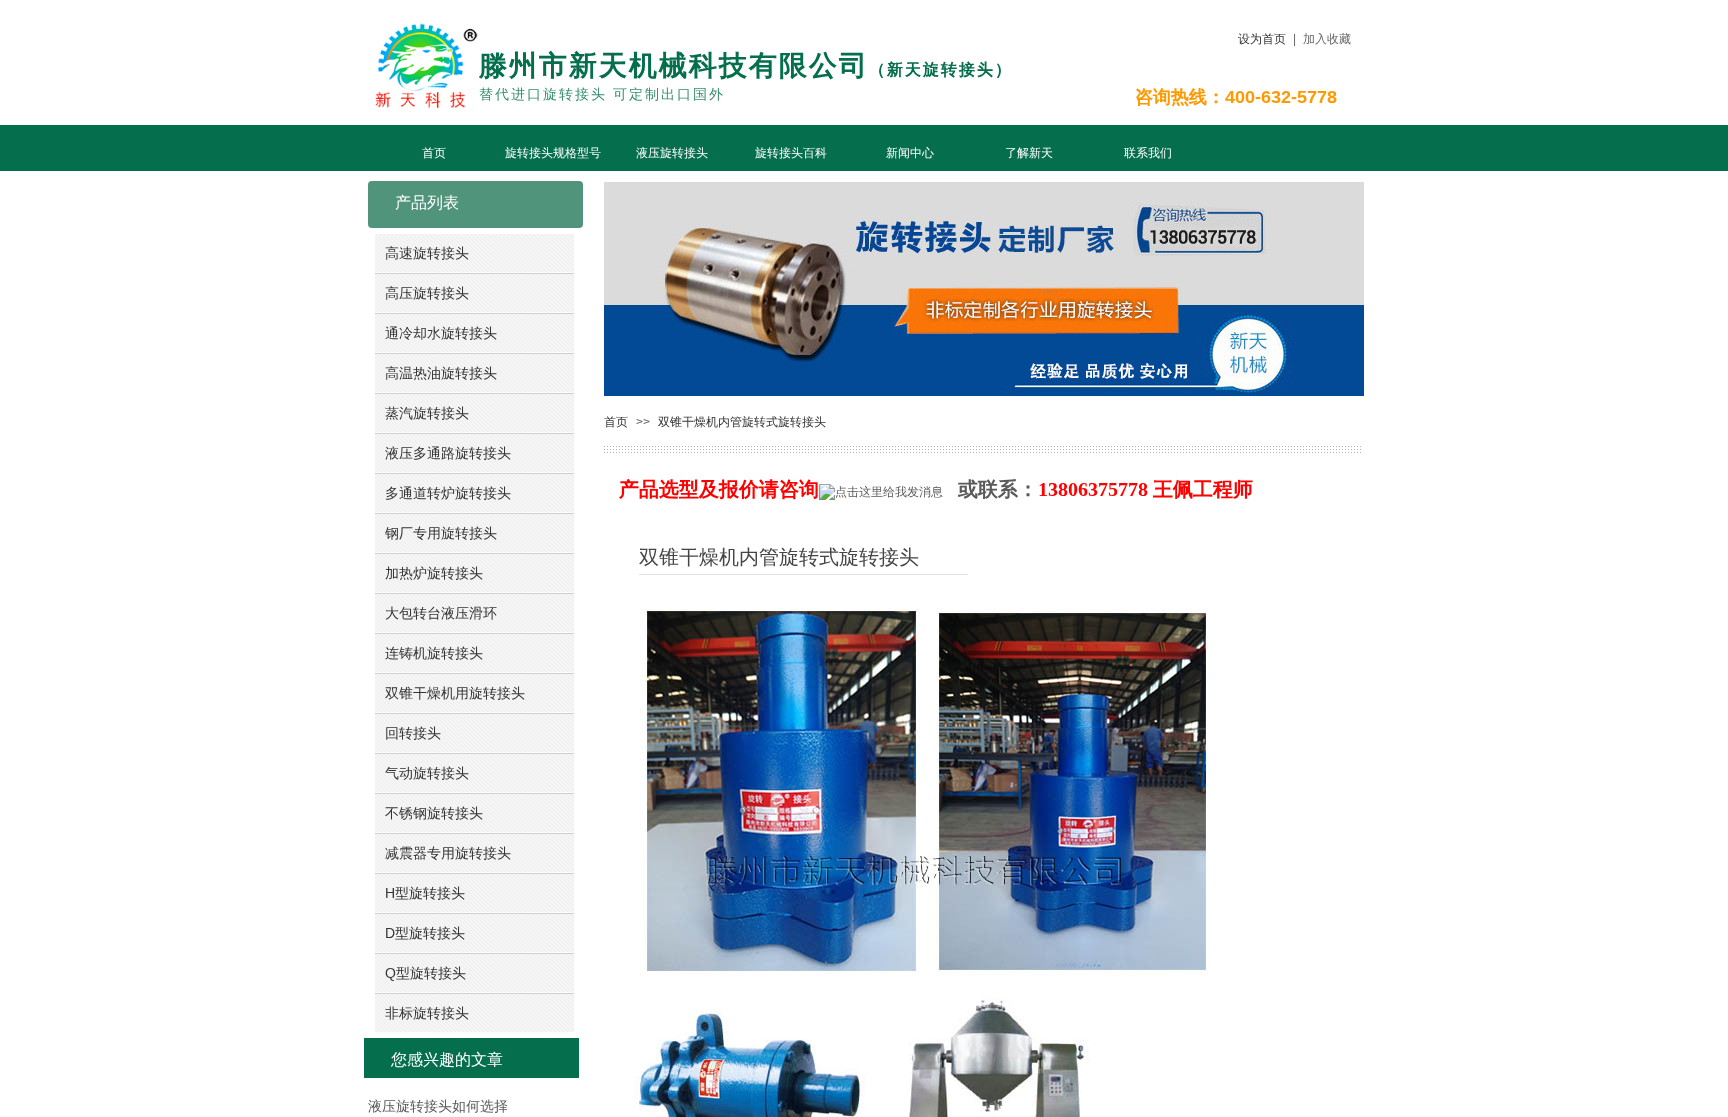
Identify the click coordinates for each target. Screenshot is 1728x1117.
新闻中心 (910, 153)
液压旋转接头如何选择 (438, 1106)
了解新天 (1029, 153)
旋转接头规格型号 (553, 153)
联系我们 (1148, 153)
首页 (434, 153)
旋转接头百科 (791, 153)
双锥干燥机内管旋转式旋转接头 (742, 422)
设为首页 (1262, 39)
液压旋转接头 (672, 153)
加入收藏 (1327, 39)
